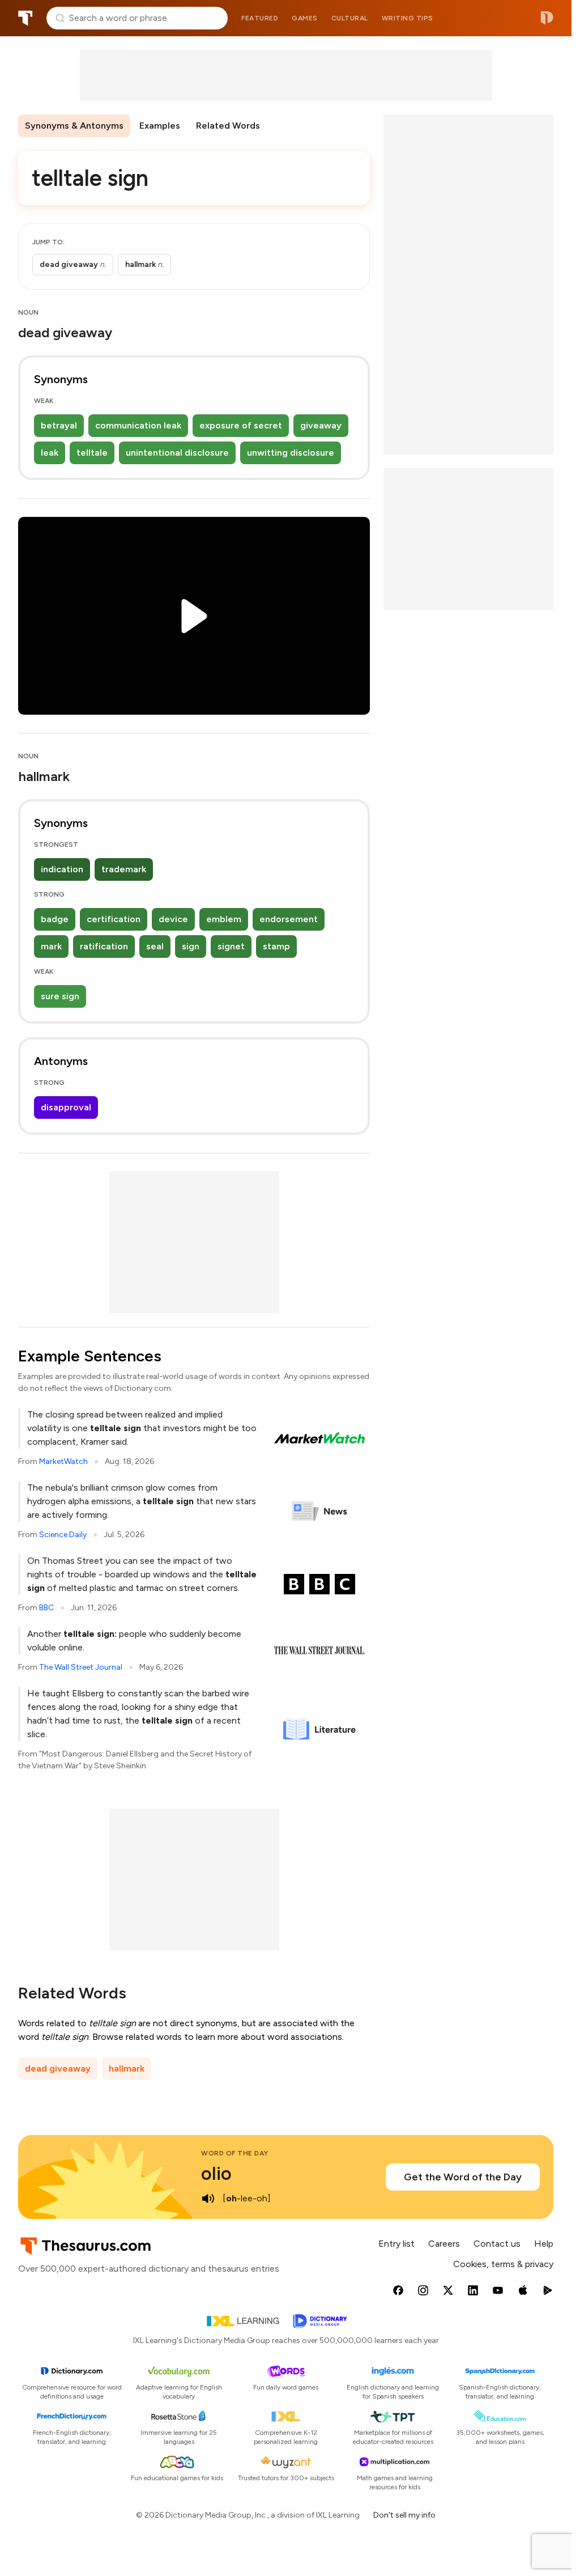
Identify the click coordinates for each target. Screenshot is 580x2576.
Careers (444, 2244)
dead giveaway (58, 2068)
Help (544, 2244)
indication (62, 869)
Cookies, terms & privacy (503, 2264)
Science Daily (63, 1535)
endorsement (289, 919)
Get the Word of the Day (463, 2177)
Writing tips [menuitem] (408, 18)
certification (114, 919)
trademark (124, 869)
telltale (92, 453)
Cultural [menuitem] (350, 18)
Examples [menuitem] (160, 126)
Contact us (497, 2244)
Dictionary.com (547, 18)
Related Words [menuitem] (228, 126)
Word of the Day (235, 2153)
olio (216, 2174)
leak (50, 453)
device (173, 919)
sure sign (60, 996)
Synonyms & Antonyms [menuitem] (74, 126)
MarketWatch (63, 1461)
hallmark (127, 2068)
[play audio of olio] (208, 2199)
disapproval (66, 1107)
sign (191, 946)
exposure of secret (241, 425)
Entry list (396, 2244)
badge (55, 919)
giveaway (321, 425)
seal (155, 946)
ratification (104, 946)
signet (231, 946)
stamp (276, 946)
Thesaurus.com (25, 18)
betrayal (59, 425)
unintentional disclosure (177, 453)
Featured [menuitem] (260, 18)
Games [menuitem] (305, 18)
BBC (46, 1608)
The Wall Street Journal (81, 1667)
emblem (224, 919)
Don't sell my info (404, 2515)
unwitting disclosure (291, 453)
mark (51, 946)
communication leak (138, 425)
